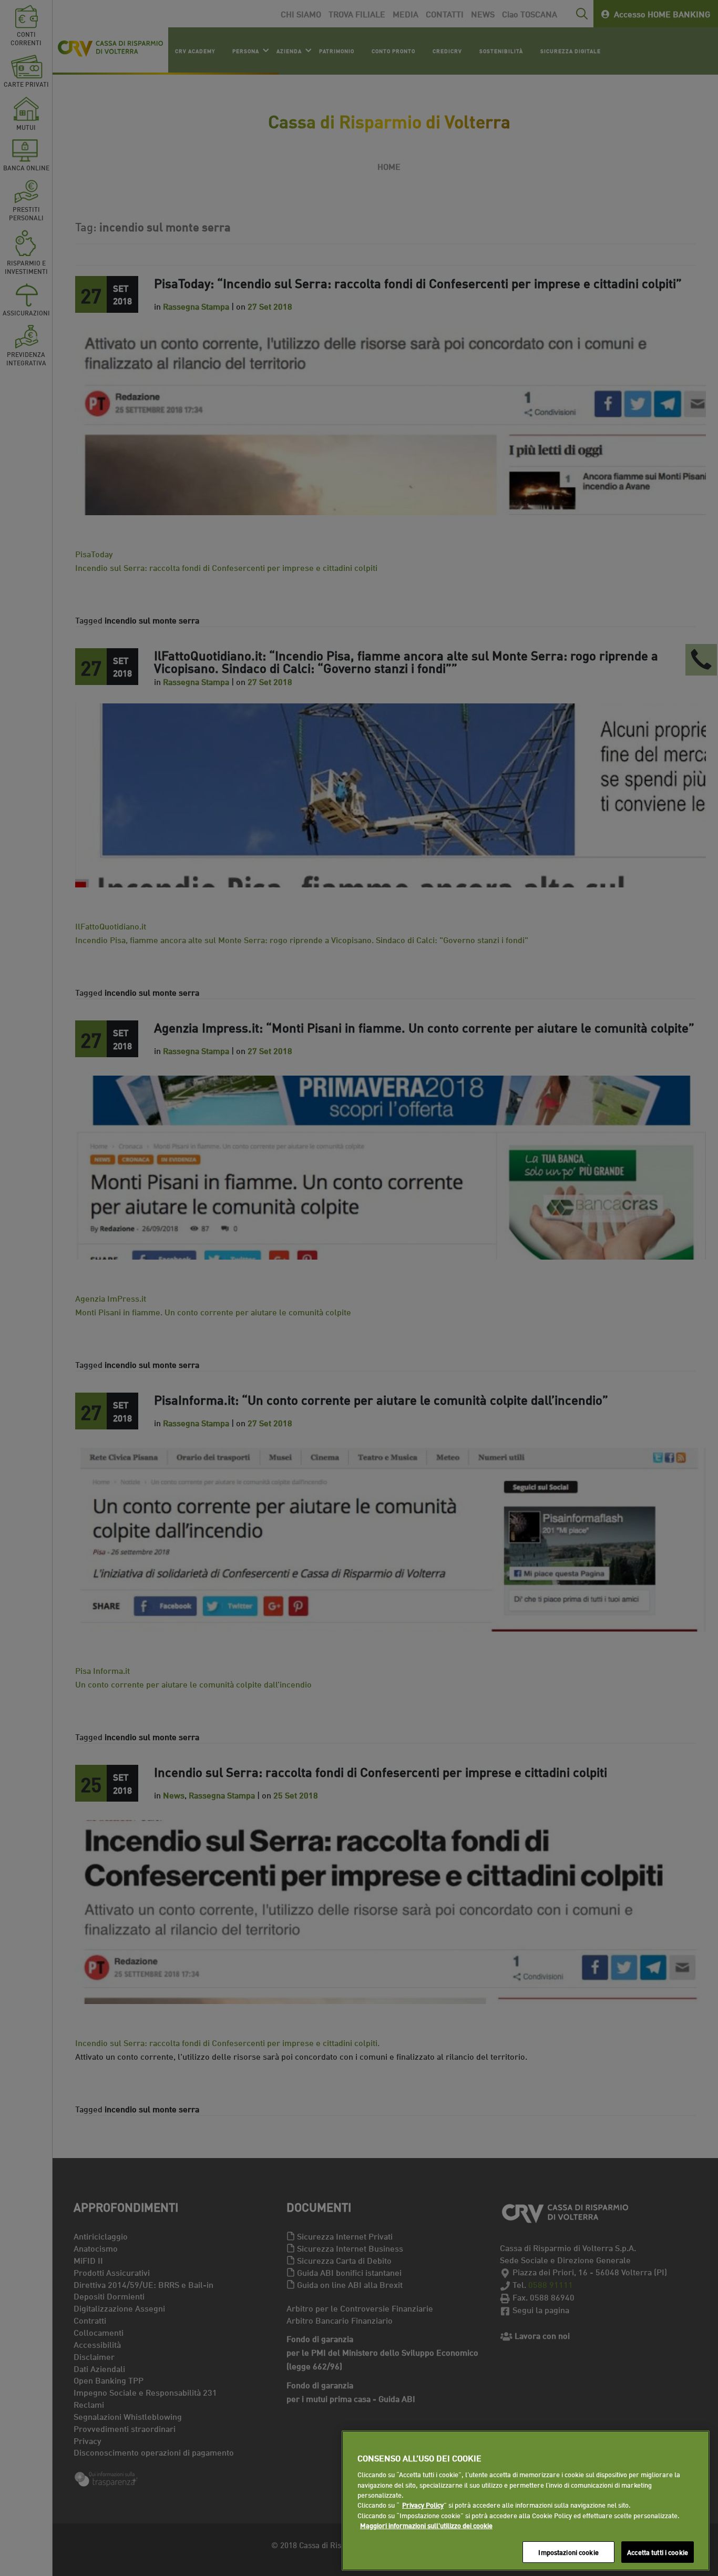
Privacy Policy (423, 2505)
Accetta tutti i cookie (658, 2552)
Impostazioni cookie (568, 2552)
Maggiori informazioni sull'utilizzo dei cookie (426, 2526)
